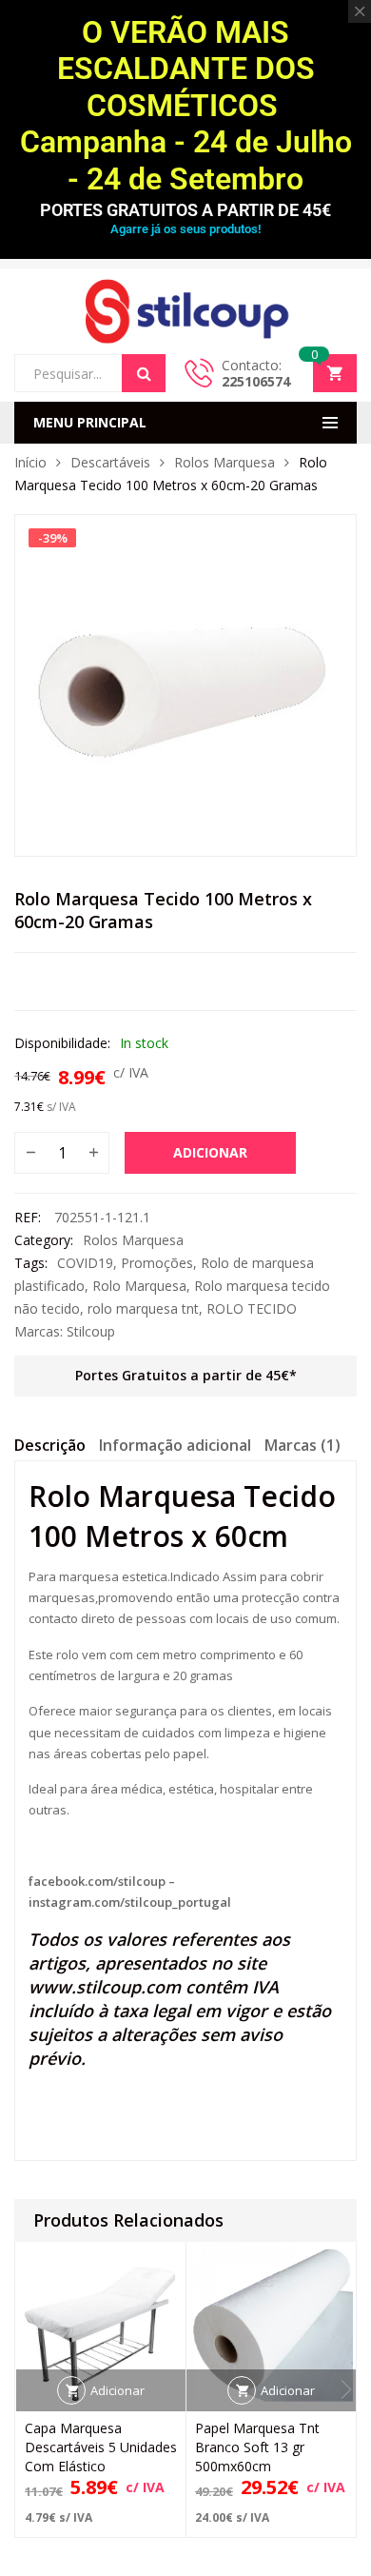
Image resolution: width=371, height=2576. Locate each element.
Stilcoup (91, 1331)
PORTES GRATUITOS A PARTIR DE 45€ (185, 210)
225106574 (256, 381)
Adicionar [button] (117, 2390)
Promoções (157, 1263)
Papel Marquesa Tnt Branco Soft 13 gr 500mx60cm (257, 2447)
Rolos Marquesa (225, 462)
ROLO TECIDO (252, 1308)
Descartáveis (110, 462)
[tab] (50, 1448)
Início (30, 462)
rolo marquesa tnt (143, 1308)
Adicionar (210, 1152)
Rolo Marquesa (139, 1286)
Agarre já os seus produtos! (185, 229)
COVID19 (85, 1263)
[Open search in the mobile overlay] (90, 373)
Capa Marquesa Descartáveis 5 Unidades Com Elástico (101, 2447)
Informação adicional (175, 1445)
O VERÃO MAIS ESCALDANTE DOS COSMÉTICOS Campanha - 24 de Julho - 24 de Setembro (186, 106)
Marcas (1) (303, 1445)
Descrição (50, 1445)
